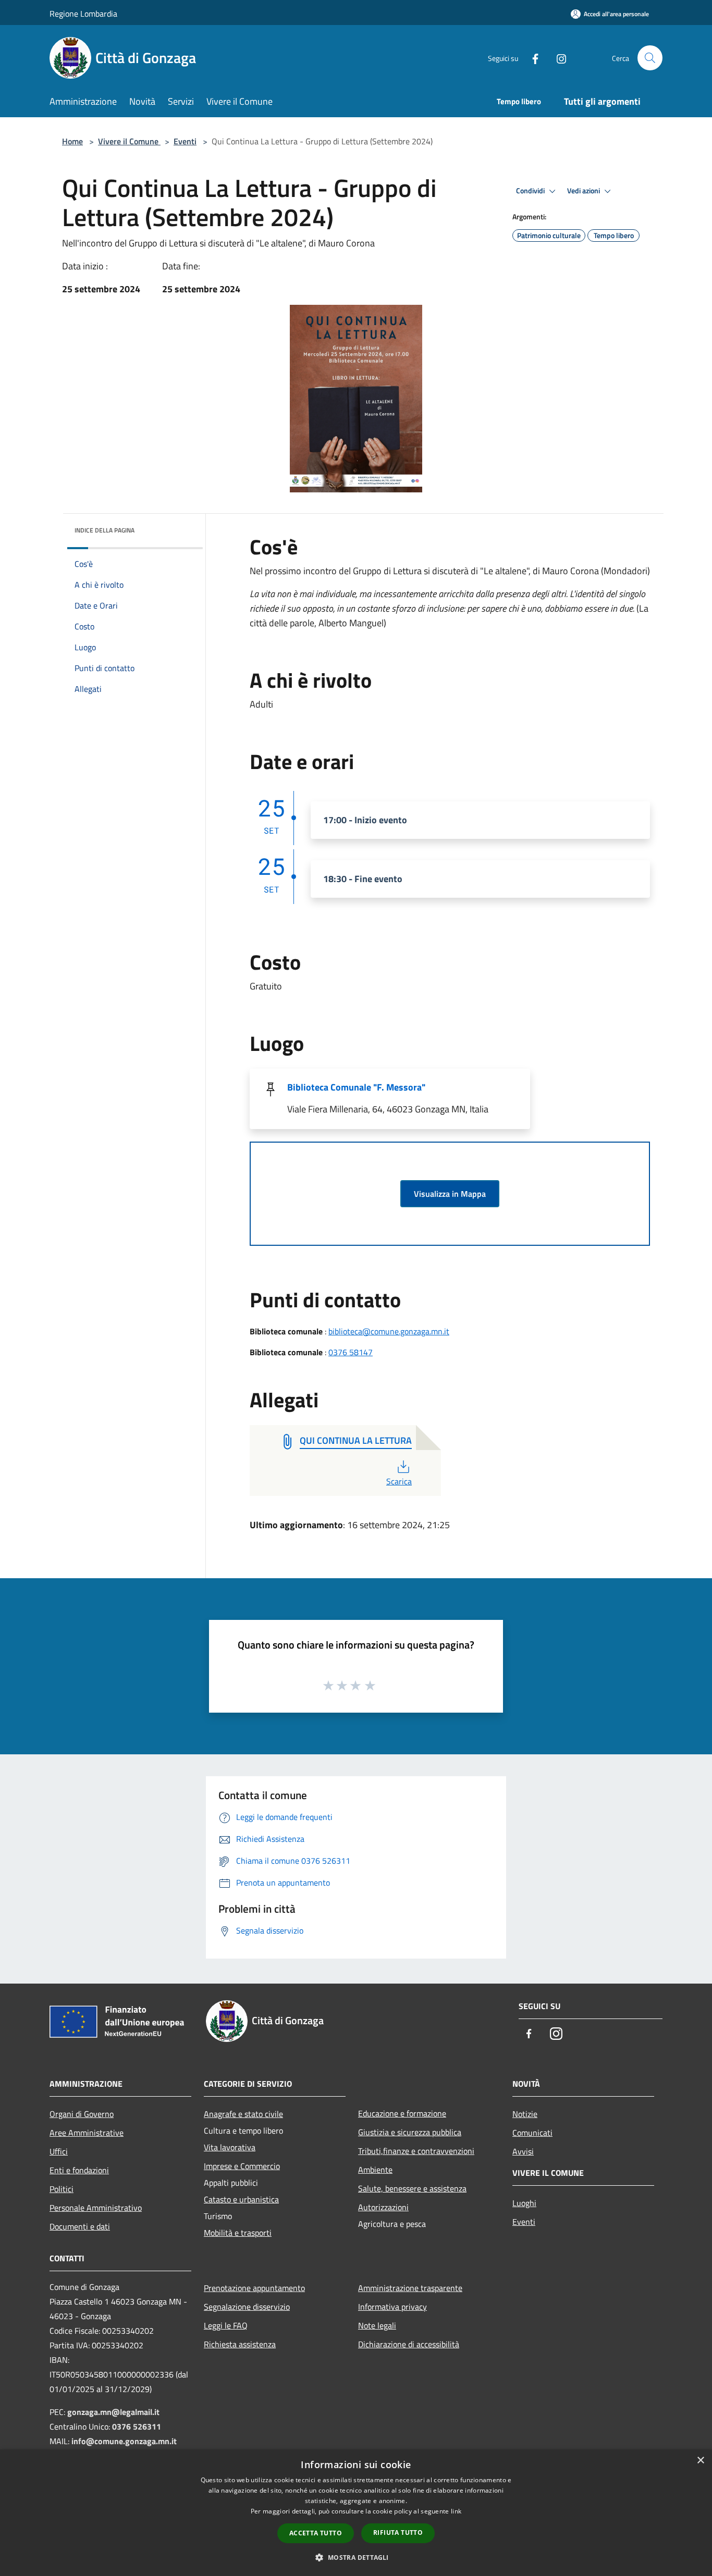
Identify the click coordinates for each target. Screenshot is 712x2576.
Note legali (377, 2325)
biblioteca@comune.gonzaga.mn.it (389, 1331)
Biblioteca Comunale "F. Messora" (356, 1087)
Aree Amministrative (87, 2133)
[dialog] (356, 2513)
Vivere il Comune (129, 141)
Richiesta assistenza (240, 2344)
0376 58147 (351, 1352)
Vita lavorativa (230, 2147)
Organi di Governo (82, 2114)
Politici (62, 2189)
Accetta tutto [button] (316, 2533)
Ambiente (375, 2170)
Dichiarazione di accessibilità (409, 2344)
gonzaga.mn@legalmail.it (113, 2412)
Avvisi (523, 2151)
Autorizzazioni (383, 2207)
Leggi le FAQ (226, 2325)
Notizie (525, 2114)
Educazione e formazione (402, 2113)
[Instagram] (557, 58)
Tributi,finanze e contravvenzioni (416, 2151)
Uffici (59, 2151)
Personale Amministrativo (96, 2208)
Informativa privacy (392, 2307)
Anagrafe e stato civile (243, 2114)
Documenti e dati (80, 2226)
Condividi (531, 191)
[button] (356, 2557)
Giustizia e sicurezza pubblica (410, 2132)
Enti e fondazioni (79, 2170)
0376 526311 (137, 2426)
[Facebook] (531, 58)
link (456, 2511)
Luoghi (524, 2203)
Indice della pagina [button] (105, 530)
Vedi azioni (584, 191)
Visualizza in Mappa (450, 1194)
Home (72, 141)
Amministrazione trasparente (410, 2288)
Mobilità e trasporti (238, 2233)
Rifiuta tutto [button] (398, 2532)
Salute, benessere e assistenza (412, 2188)
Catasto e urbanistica (241, 2199)
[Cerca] (650, 58)
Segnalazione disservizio (247, 2307)
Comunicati (532, 2133)
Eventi (185, 141)
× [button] (700, 2461)
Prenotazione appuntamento (254, 2288)
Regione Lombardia (83, 14)
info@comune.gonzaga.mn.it (124, 2441)
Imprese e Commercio (242, 2166)
